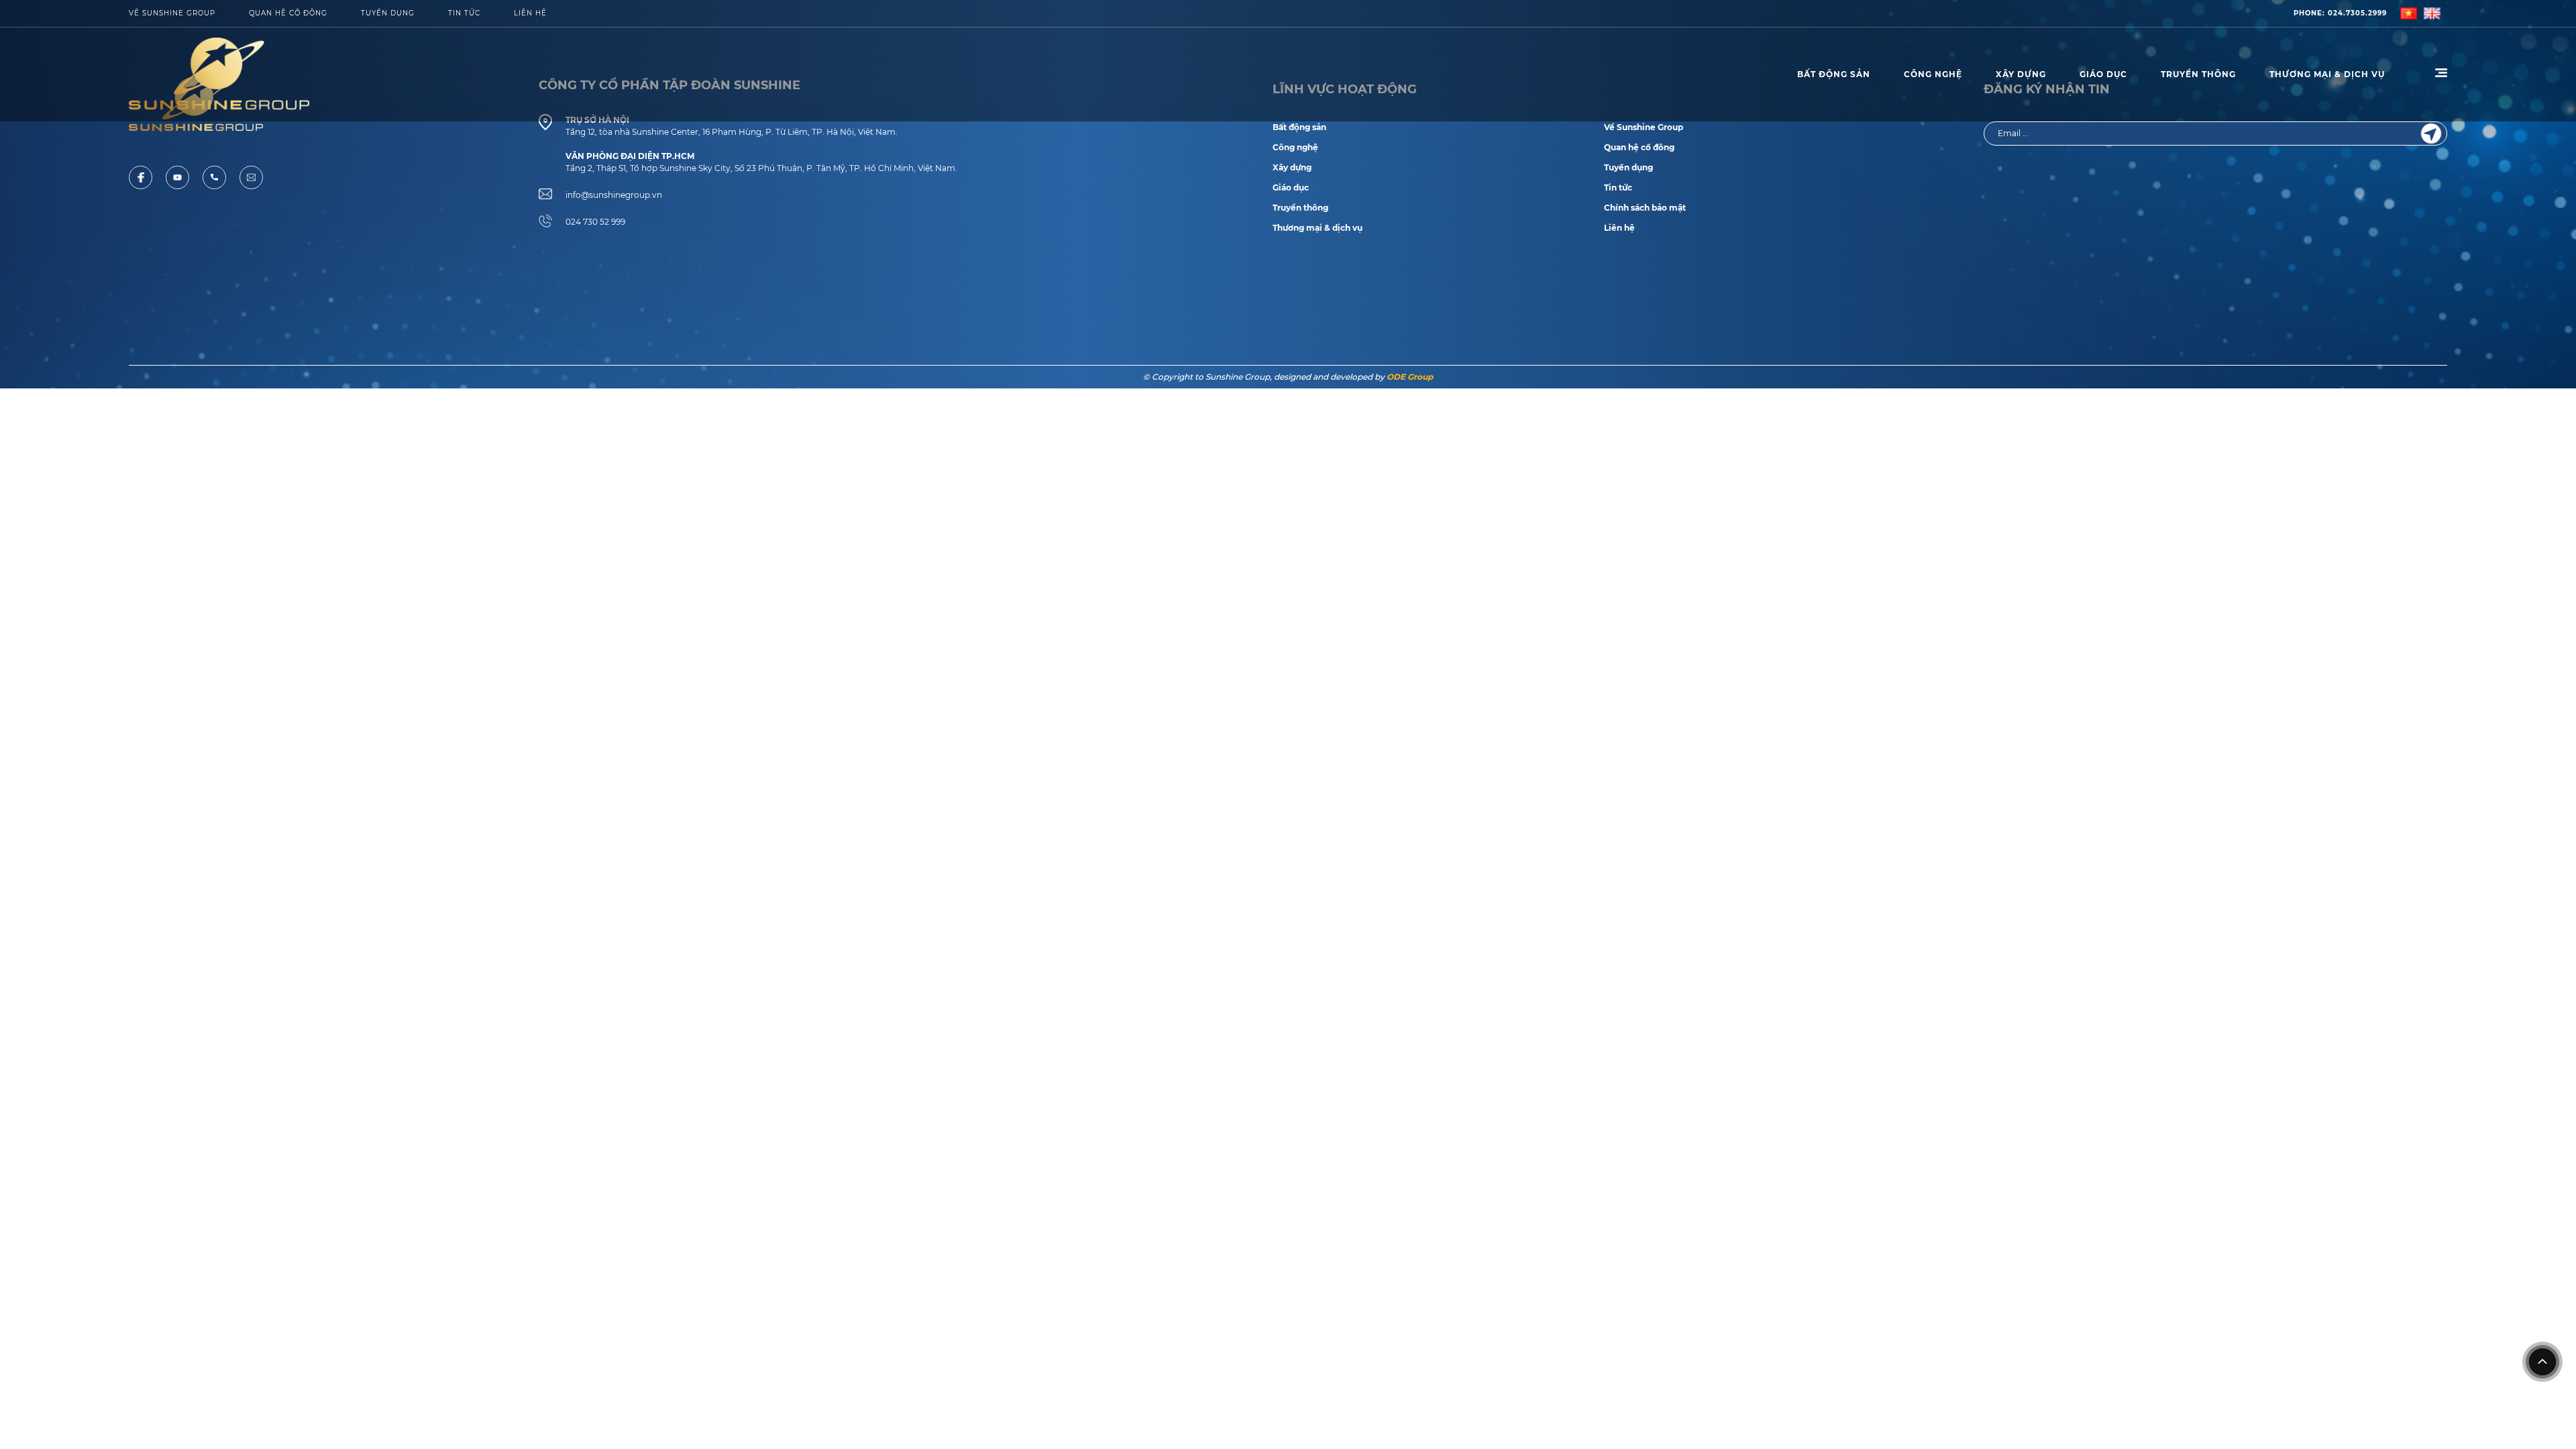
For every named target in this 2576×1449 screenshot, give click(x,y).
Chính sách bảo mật (1645, 208)
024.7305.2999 (2340, 13)
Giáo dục (2103, 74)
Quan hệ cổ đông (288, 13)
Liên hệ (1619, 228)
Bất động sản (1834, 74)
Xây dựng (2021, 74)
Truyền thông (2198, 74)
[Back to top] (2542, 1362)
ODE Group (1410, 377)
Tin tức (464, 13)
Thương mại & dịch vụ (1318, 228)
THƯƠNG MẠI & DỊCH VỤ (2327, 74)
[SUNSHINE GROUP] (219, 74)
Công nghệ (1933, 74)
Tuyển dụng (388, 13)
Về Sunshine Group (172, 13)
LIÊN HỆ (530, 13)
